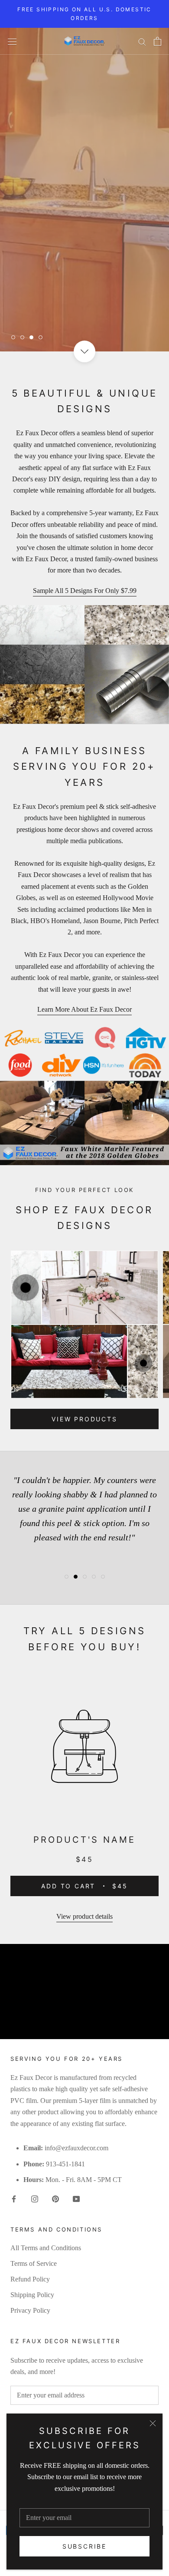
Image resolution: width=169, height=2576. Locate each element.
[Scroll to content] (84, 351)
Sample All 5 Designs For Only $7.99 (85, 591)
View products (84, 1419)
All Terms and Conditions (46, 2248)
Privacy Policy (30, 2310)
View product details (84, 1916)
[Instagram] (35, 2199)
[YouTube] (76, 2199)
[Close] (153, 2423)
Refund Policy (30, 2279)
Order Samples (63, 311)
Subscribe (84, 2546)
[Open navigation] (12, 41)
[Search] (142, 41)
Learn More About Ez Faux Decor (84, 1009)
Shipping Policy (32, 2295)
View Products (63, 283)
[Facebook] (14, 2199)
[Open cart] (158, 41)
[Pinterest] (55, 2199)
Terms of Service (34, 2263)
